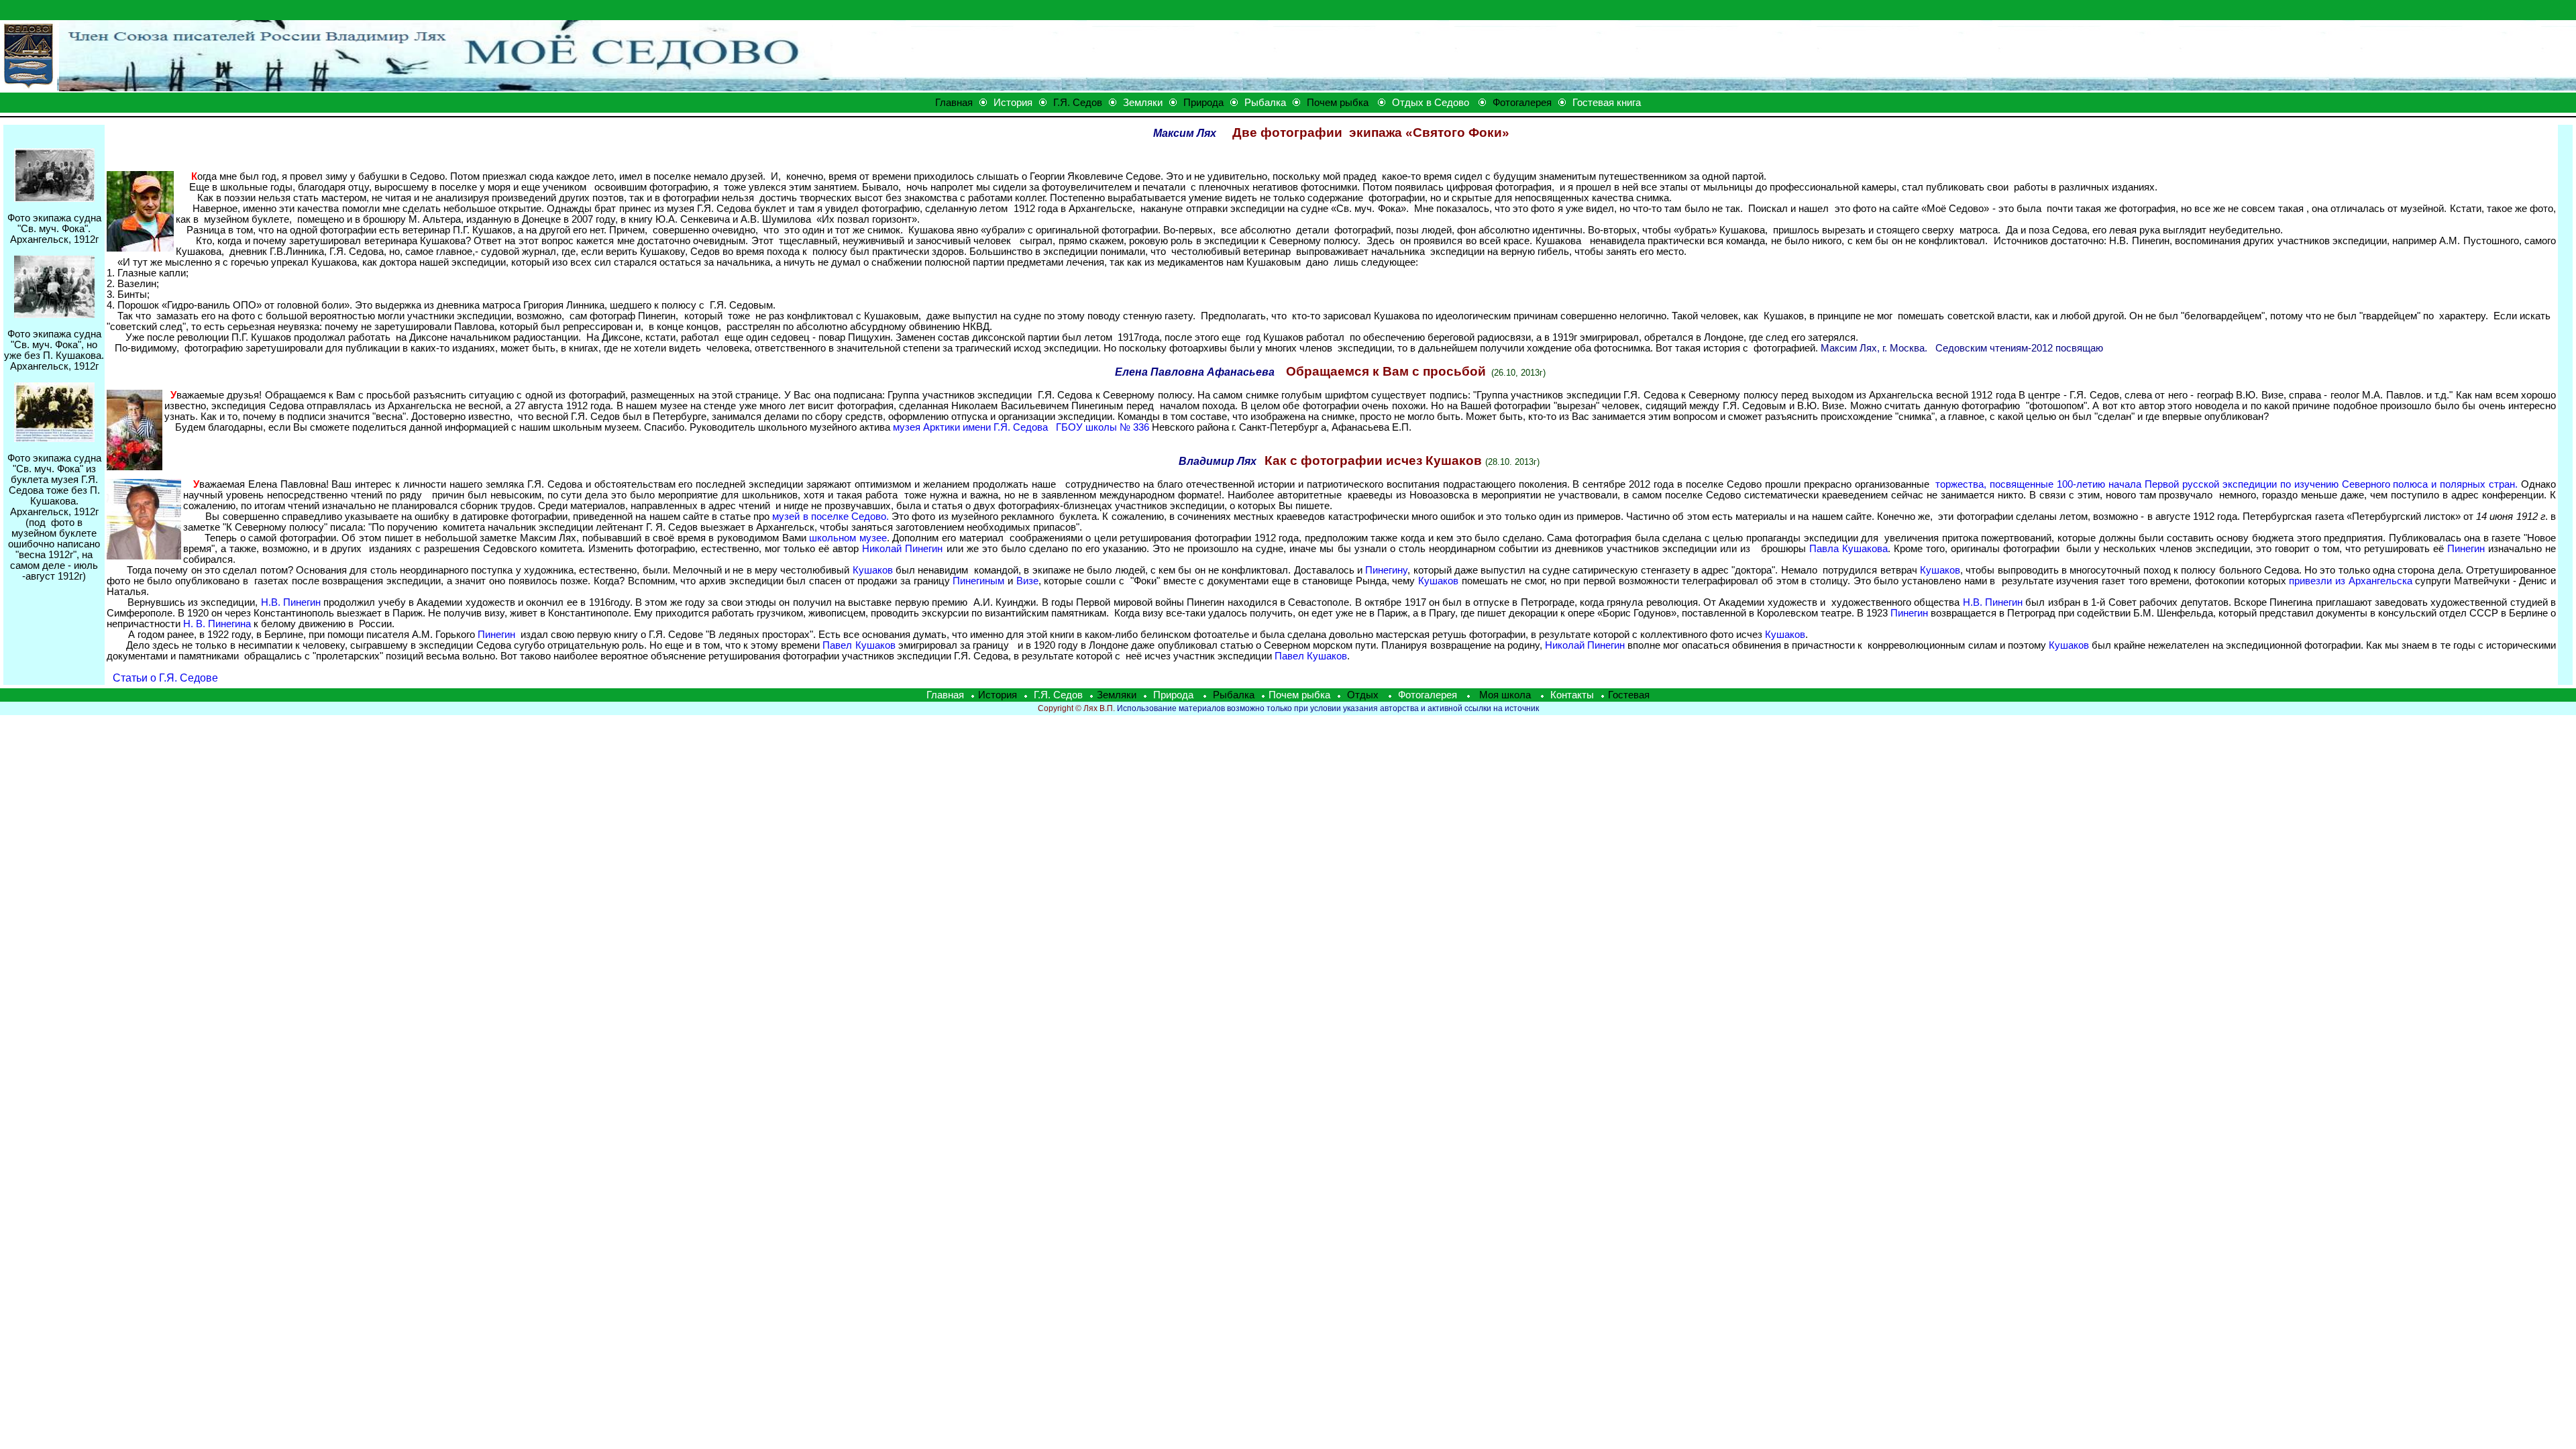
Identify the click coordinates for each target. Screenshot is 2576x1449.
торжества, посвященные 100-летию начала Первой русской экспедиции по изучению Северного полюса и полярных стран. (2226, 484)
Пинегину (1386, 570)
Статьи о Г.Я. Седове (165, 678)
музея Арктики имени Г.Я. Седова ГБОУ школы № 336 (1021, 427)
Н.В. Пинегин (292, 602)
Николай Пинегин (902, 549)
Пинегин (2466, 549)
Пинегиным (978, 581)
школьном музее (848, 538)
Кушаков (873, 570)
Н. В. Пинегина (217, 624)
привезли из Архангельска (2350, 581)
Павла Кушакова (1848, 549)
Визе (1027, 581)
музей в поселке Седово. (830, 517)
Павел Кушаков (859, 645)
